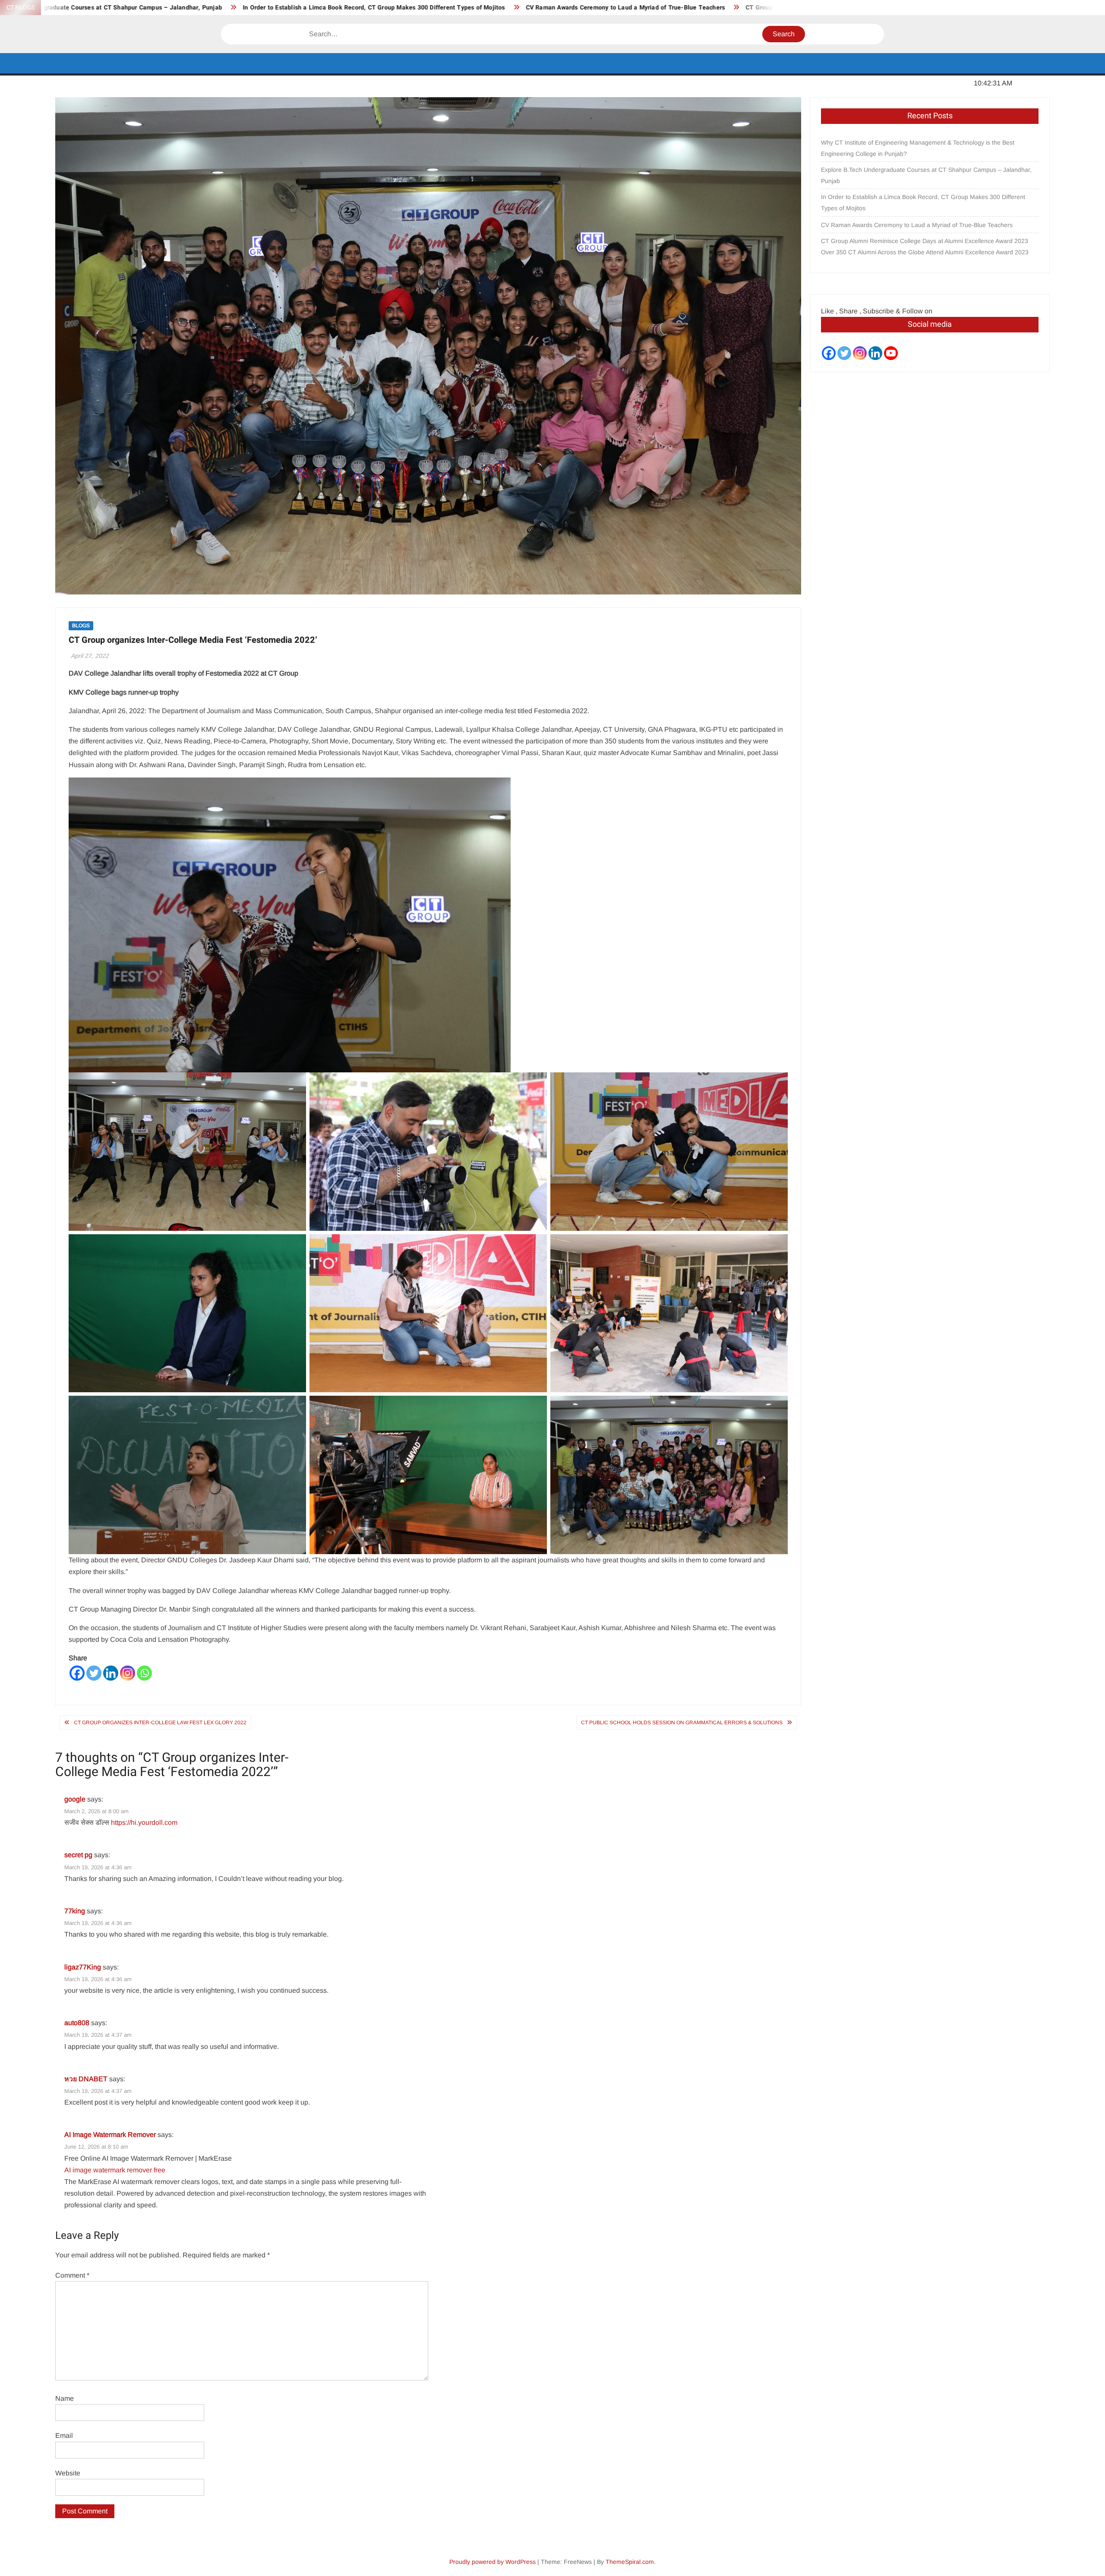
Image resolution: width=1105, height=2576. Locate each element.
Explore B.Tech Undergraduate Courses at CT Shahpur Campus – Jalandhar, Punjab (926, 175)
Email (64, 2435)
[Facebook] (77, 1673)
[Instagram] (128, 1673)
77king (75, 1911)
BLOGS (81, 626)
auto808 (77, 2023)
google (75, 1799)
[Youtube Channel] (891, 353)
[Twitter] (94, 1673)
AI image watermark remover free (115, 2170)
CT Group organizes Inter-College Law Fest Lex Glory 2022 (160, 1723)
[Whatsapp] (144, 1673)
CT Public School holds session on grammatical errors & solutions (682, 1723)
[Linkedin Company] (875, 353)
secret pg (78, 1855)
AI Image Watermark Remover (110, 2135)
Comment (72, 2275)
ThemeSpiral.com (630, 2562)
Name (65, 2398)
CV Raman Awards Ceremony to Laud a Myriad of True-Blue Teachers (303, 8)
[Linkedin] (111, 1673)
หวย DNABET (86, 2079)
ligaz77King (83, 1967)
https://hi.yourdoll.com (144, 1822)
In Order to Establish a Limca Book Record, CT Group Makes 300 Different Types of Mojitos (923, 202)
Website (68, 2473)
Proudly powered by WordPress (493, 2562)
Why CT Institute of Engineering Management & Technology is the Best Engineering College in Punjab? (918, 148)
